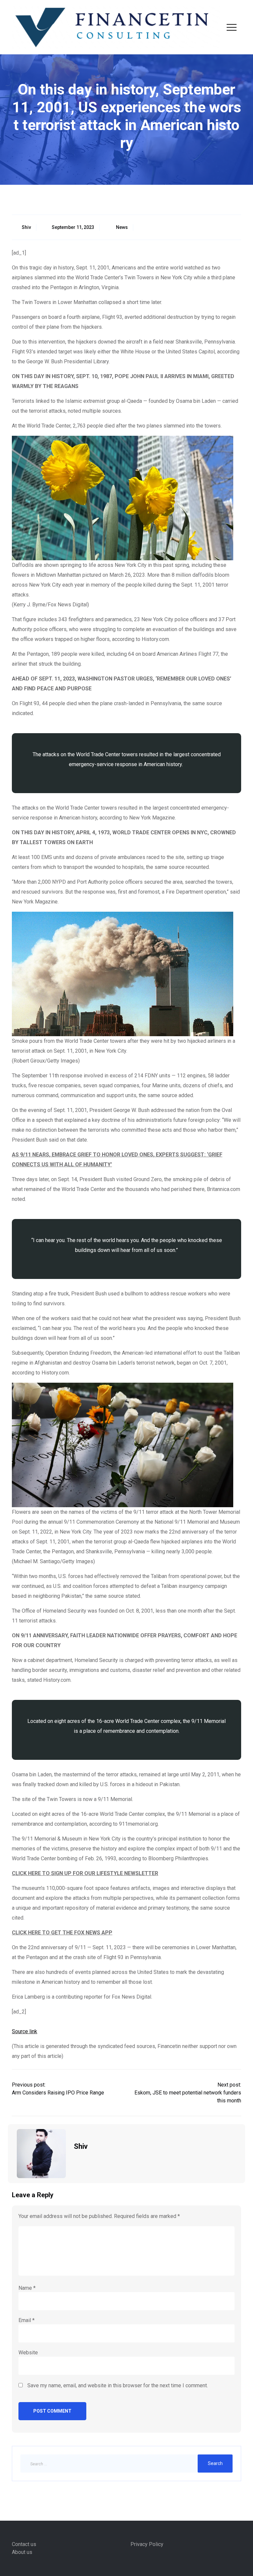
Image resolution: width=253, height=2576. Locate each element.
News (122, 227)
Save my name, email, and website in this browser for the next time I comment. (118, 2385)
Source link (25, 2031)
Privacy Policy (147, 2544)
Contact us (24, 2544)
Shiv (26, 227)
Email (27, 2320)
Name (27, 2288)
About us (22, 2552)
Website (28, 2353)
